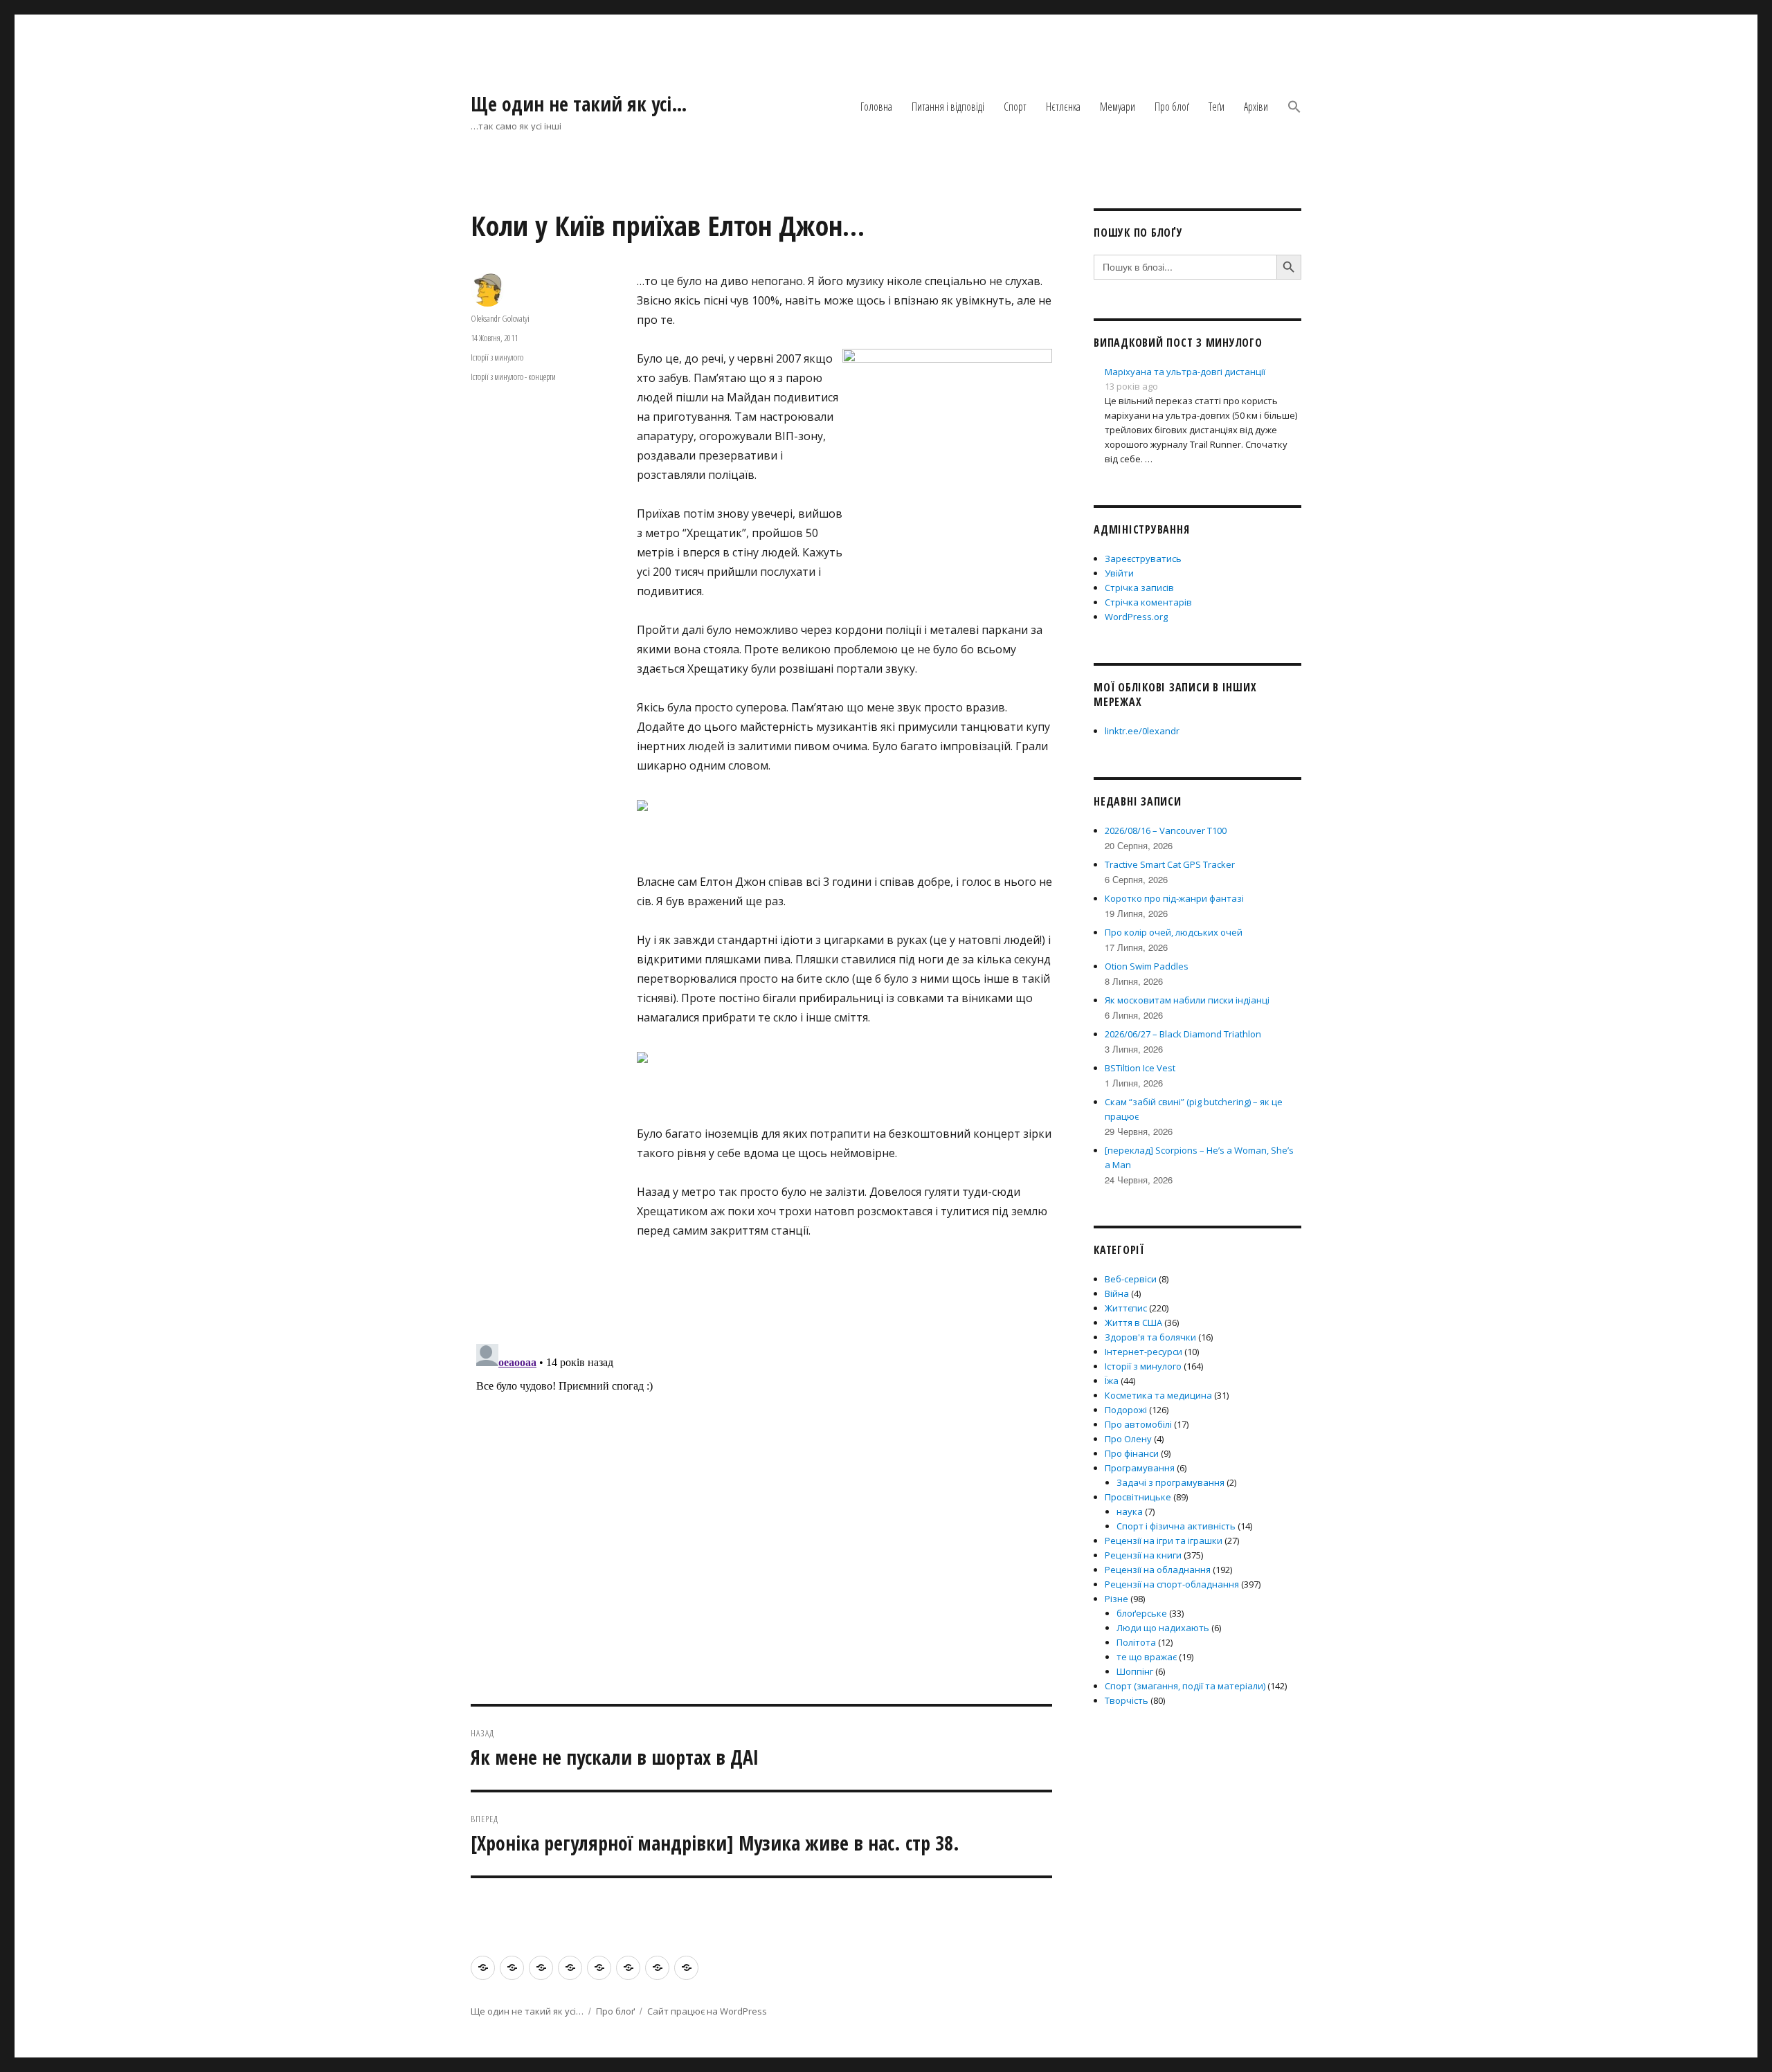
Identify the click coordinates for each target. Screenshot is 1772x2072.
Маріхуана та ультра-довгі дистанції (1185, 372)
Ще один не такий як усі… (579, 104)
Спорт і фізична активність (1176, 1526)
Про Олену (1128, 1439)
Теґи (1217, 107)
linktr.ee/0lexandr (1142, 731)
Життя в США (1133, 1323)
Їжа (1112, 1381)
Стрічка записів (1139, 588)
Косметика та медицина (1158, 1395)
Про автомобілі (1138, 1424)
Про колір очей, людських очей (1174, 932)
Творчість (1127, 1700)
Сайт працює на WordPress (707, 2011)
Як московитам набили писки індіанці (1187, 1000)
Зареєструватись (1143, 558)
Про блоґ (1172, 107)
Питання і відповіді (948, 107)
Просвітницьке (1138, 1497)
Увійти (1119, 573)
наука (1130, 1511)
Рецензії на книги (1143, 1555)
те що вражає (1147, 1657)
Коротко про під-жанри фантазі (1174, 898)
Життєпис (1126, 1308)
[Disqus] (761, 1511)
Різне (1116, 1599)
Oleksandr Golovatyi (500, 318)
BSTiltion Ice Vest (1140, 1068)
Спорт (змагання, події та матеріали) (1185, 1686)
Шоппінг (1135, 1671)
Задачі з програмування (1170, 1482)
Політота (1136, 1642)
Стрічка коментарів (1148, 602)
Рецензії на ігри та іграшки (1164, 1541)
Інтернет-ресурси (1143, 1352)
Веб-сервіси (1131, 1279)
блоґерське (1142, 1613)
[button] (1294, 107)
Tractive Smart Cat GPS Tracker (1170, 864)
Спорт (1015, 107)
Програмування (1140, 1468)
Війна (1117, 1293)
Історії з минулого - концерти (513, 376)
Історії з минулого (497, 357)
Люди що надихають (1163, 1628)
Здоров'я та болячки (1150, 1337)
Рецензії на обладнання (1158, 1570)
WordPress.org (1136, 617)
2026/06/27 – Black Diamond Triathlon (1183, 1034)
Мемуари (1118, 107)
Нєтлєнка (1063, 107)
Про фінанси (1132, 1453)
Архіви (1256, 107)
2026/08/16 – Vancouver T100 (1166, 830)
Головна (876, 107)
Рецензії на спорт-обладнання (1172, 1584)
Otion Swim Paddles (1147, 966)
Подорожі (1126, 1410)
